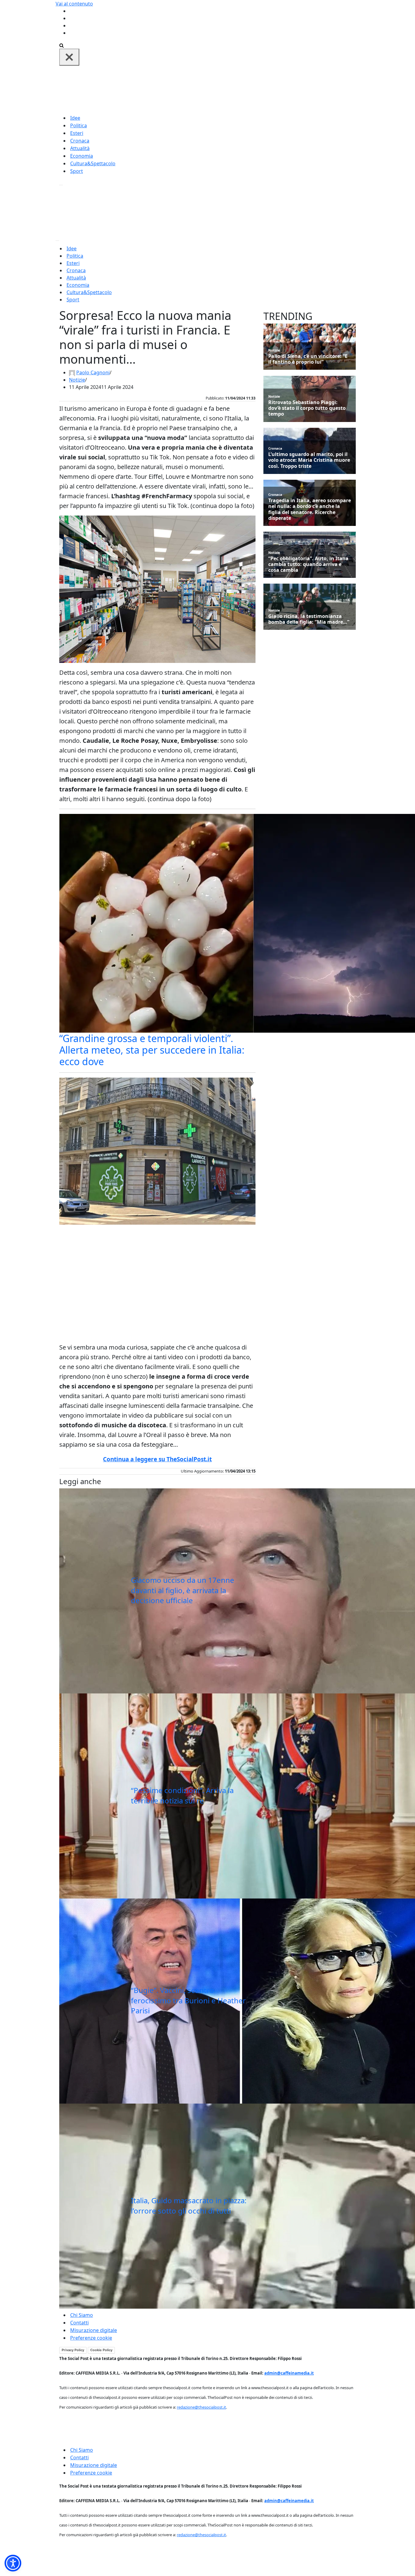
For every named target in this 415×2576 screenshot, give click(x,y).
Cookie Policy (101, 2350)
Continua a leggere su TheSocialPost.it (157, 1459)
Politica (79, 125)
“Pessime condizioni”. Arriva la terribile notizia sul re (182, 1795)
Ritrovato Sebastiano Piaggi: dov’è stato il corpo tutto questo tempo (307, 408)
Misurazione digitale (94, 2330)
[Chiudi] (69, 57)
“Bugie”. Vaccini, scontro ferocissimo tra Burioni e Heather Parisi (188, 2000)
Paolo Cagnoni (93, 372)
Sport (77, 171)
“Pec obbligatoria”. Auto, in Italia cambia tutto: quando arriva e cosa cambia (308, 564)
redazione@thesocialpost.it (201, 2407)
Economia (82, 156)
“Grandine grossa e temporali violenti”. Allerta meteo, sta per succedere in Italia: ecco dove (152, 1050)
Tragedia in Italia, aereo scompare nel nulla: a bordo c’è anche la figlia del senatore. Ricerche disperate (310, 509)
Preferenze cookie (91, 2338)
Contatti (79, 2323)
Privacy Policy (73, 2350)
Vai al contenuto (74, 4)
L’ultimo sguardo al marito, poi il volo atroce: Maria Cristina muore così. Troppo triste (309, 460)
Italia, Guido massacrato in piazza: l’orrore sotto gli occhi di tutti (189, 2206)
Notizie (77, 380)
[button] (13, 2563)
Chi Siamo (82, 2315)
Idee (75, 118)
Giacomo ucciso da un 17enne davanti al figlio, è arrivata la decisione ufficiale (183, 1590)
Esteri (77, 133)
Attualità (80, 148)
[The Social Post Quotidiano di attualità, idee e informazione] (237, 89)
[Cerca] (62, 45)
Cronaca (80, 141)
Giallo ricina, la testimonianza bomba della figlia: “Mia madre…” (309, 619)
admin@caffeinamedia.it (289, 2373)
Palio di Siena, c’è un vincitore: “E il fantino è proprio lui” (308, 359)
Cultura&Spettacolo (93, 163)
